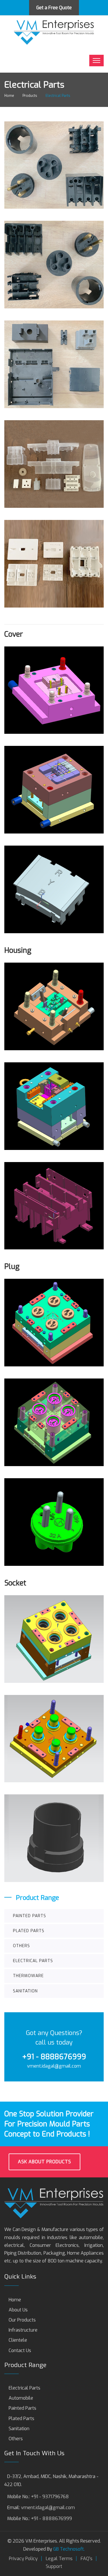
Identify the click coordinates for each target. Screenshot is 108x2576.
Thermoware (28, 1976)
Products (30, 96)
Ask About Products (44, 2162)
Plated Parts (29, 1931)
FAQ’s (87, 2559)
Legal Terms (59, 2559)
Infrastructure (23, 2330)
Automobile (21, 2398)
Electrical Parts (33, 1961)
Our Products (22, 2320)
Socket (15, 1583)
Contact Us (20, 2350)
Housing (18, 950)
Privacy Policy (23, 2559)
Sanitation (25, 1991)
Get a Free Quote (54, 8)
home (9, 96)
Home (15, 2300)
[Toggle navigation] (96, 61)
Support (54, 2566)
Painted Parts (30, 1916)
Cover (14, 634)
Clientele (18, 2340)
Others (21, 1946)
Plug (12, 1267)
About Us (18, 2310)
